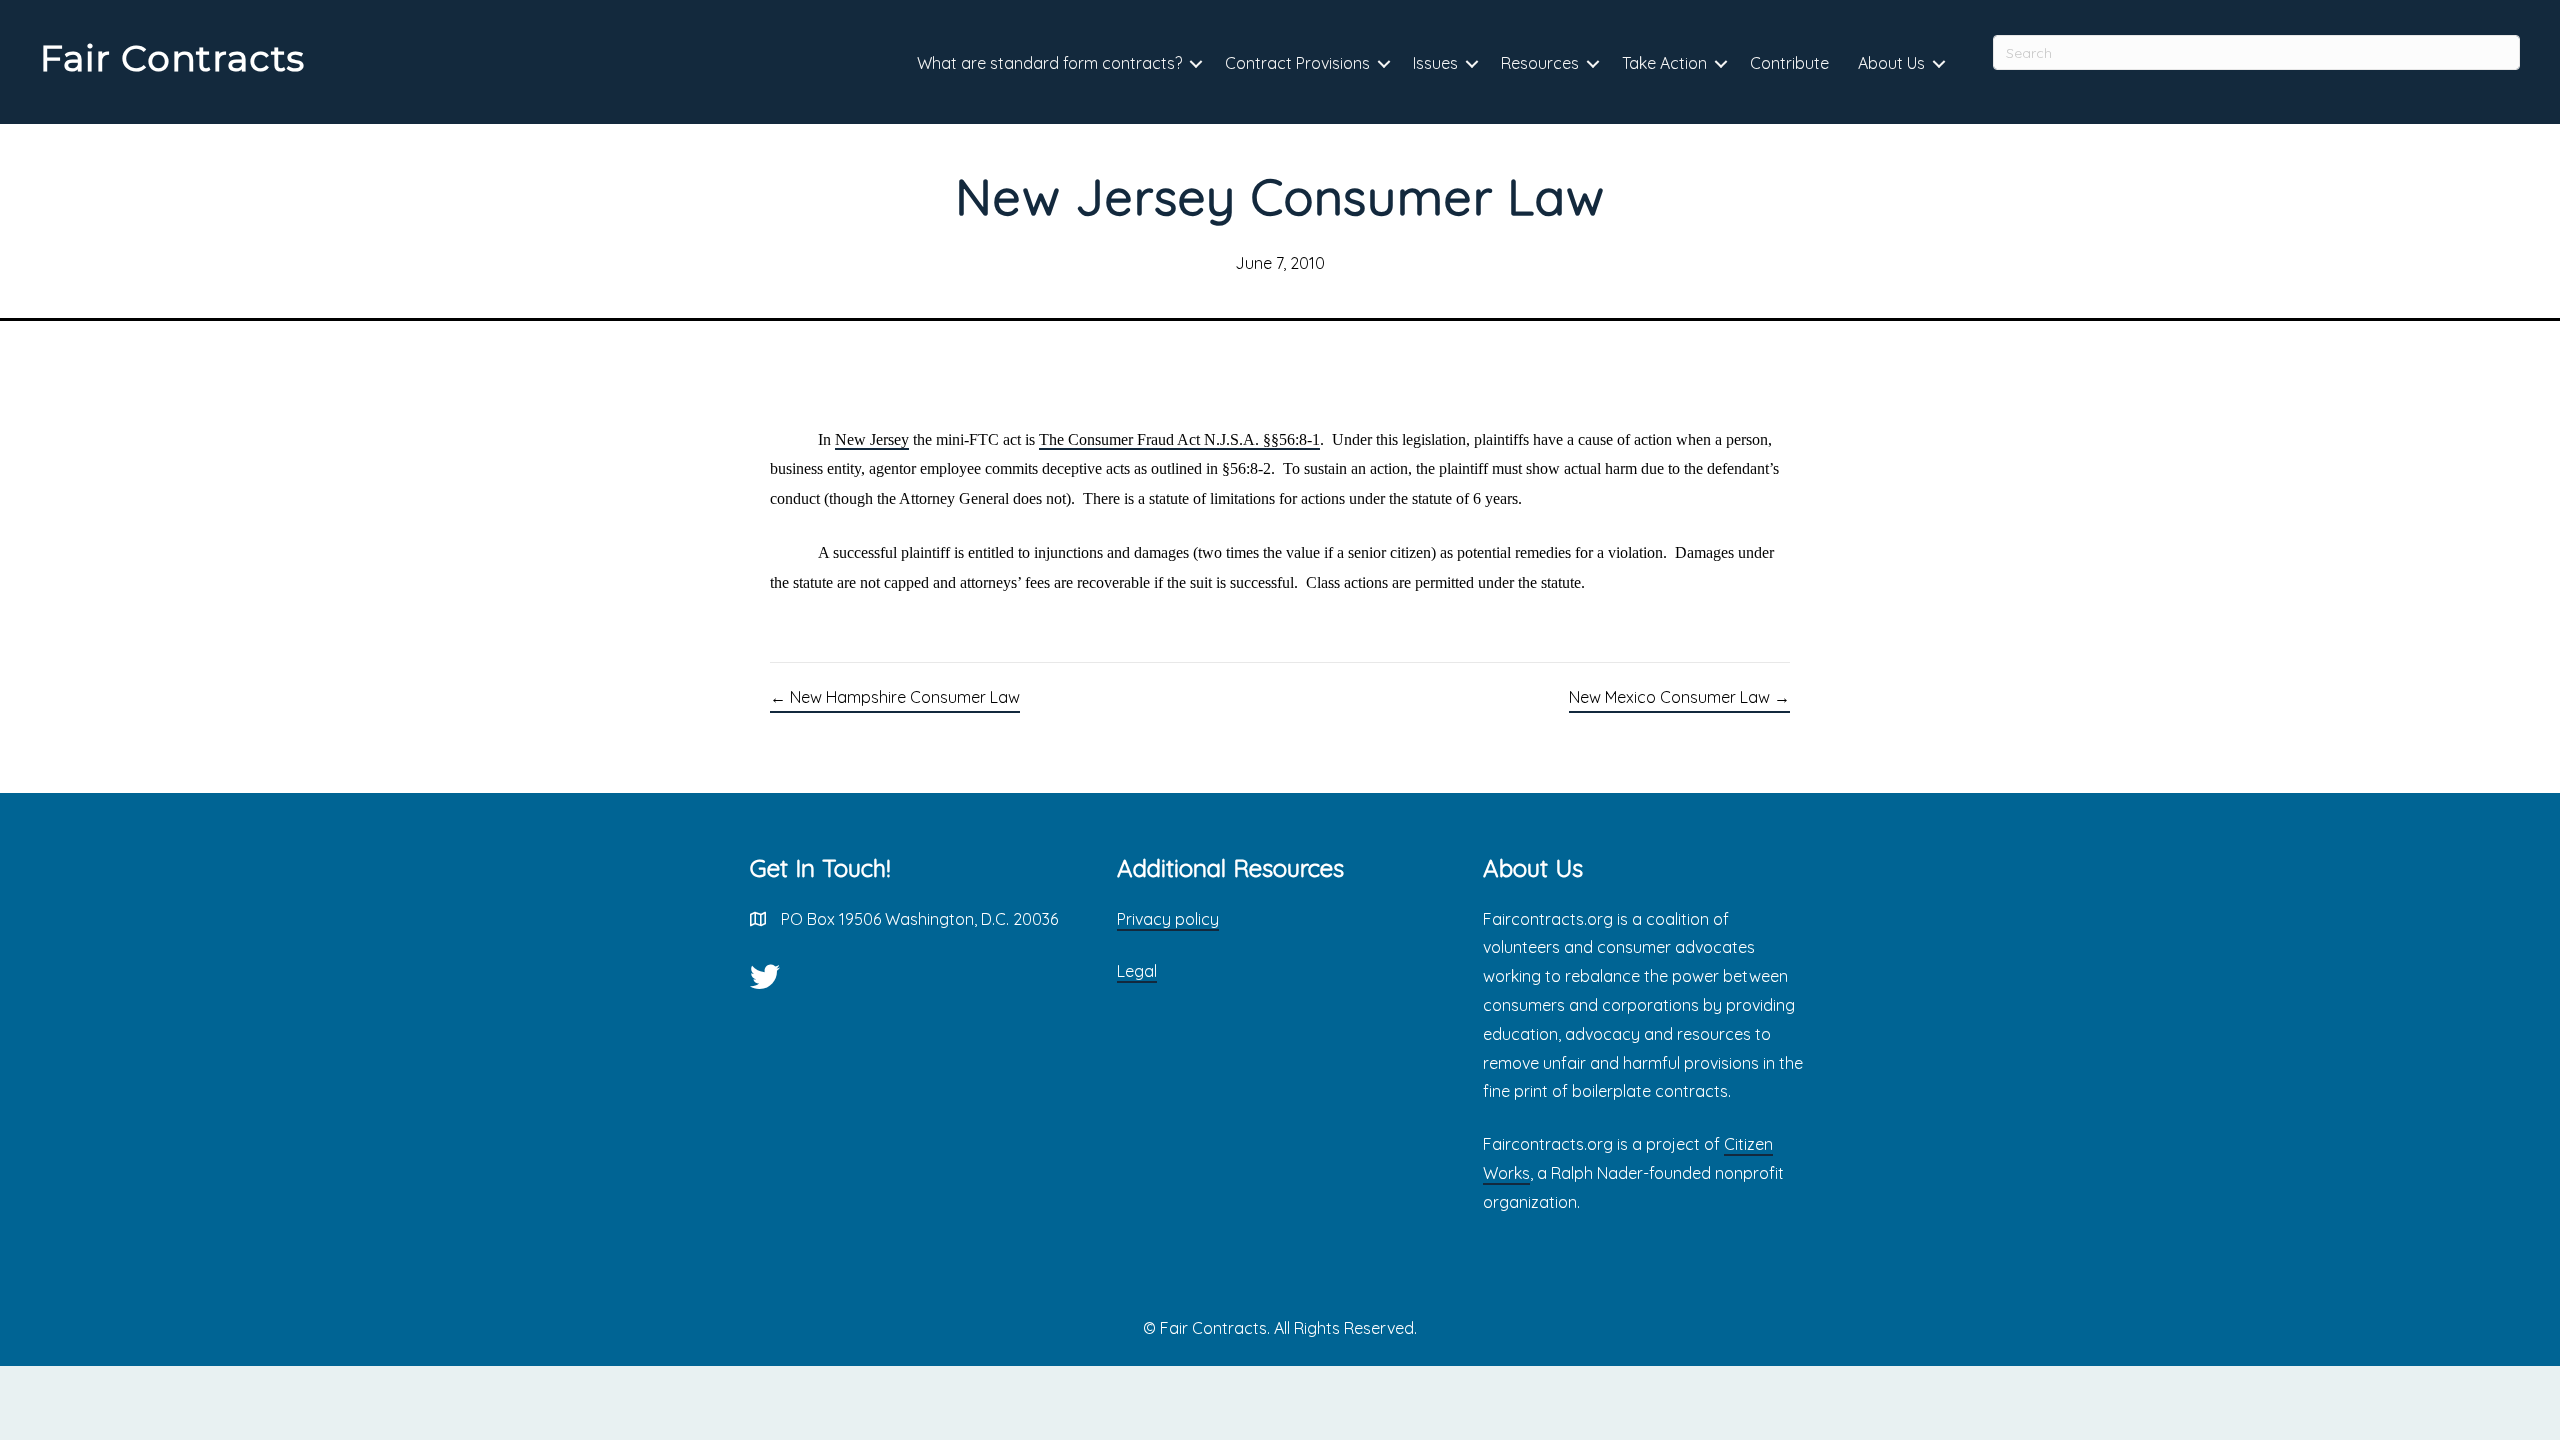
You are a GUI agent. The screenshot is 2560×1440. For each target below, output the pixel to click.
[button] (1196, 64)
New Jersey (872, 439)
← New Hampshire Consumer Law (895, 697)
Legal (1137, 971)
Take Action (1664, 63)
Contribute (1789, 63)
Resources (1540, 63)
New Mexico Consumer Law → (1679, 697)
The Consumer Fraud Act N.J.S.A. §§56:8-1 (1179, 439)
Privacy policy (1168, 919)
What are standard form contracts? (1049, 63)
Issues (1435, 63)
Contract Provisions (1297, 63)
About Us (1891, 63)
